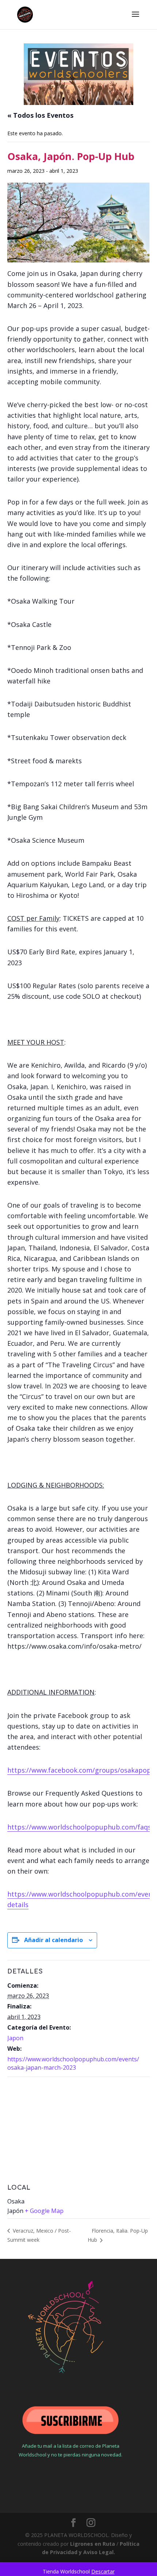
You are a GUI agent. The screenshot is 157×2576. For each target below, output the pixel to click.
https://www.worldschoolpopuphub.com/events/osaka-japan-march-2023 (73, 2063)
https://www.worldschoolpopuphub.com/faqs (79, 1827)
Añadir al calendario (53, 1940)
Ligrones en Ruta (93, 2544)
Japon (15, 2038)
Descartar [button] (103, 2571)
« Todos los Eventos (40, 115)
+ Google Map (44, 2211)
